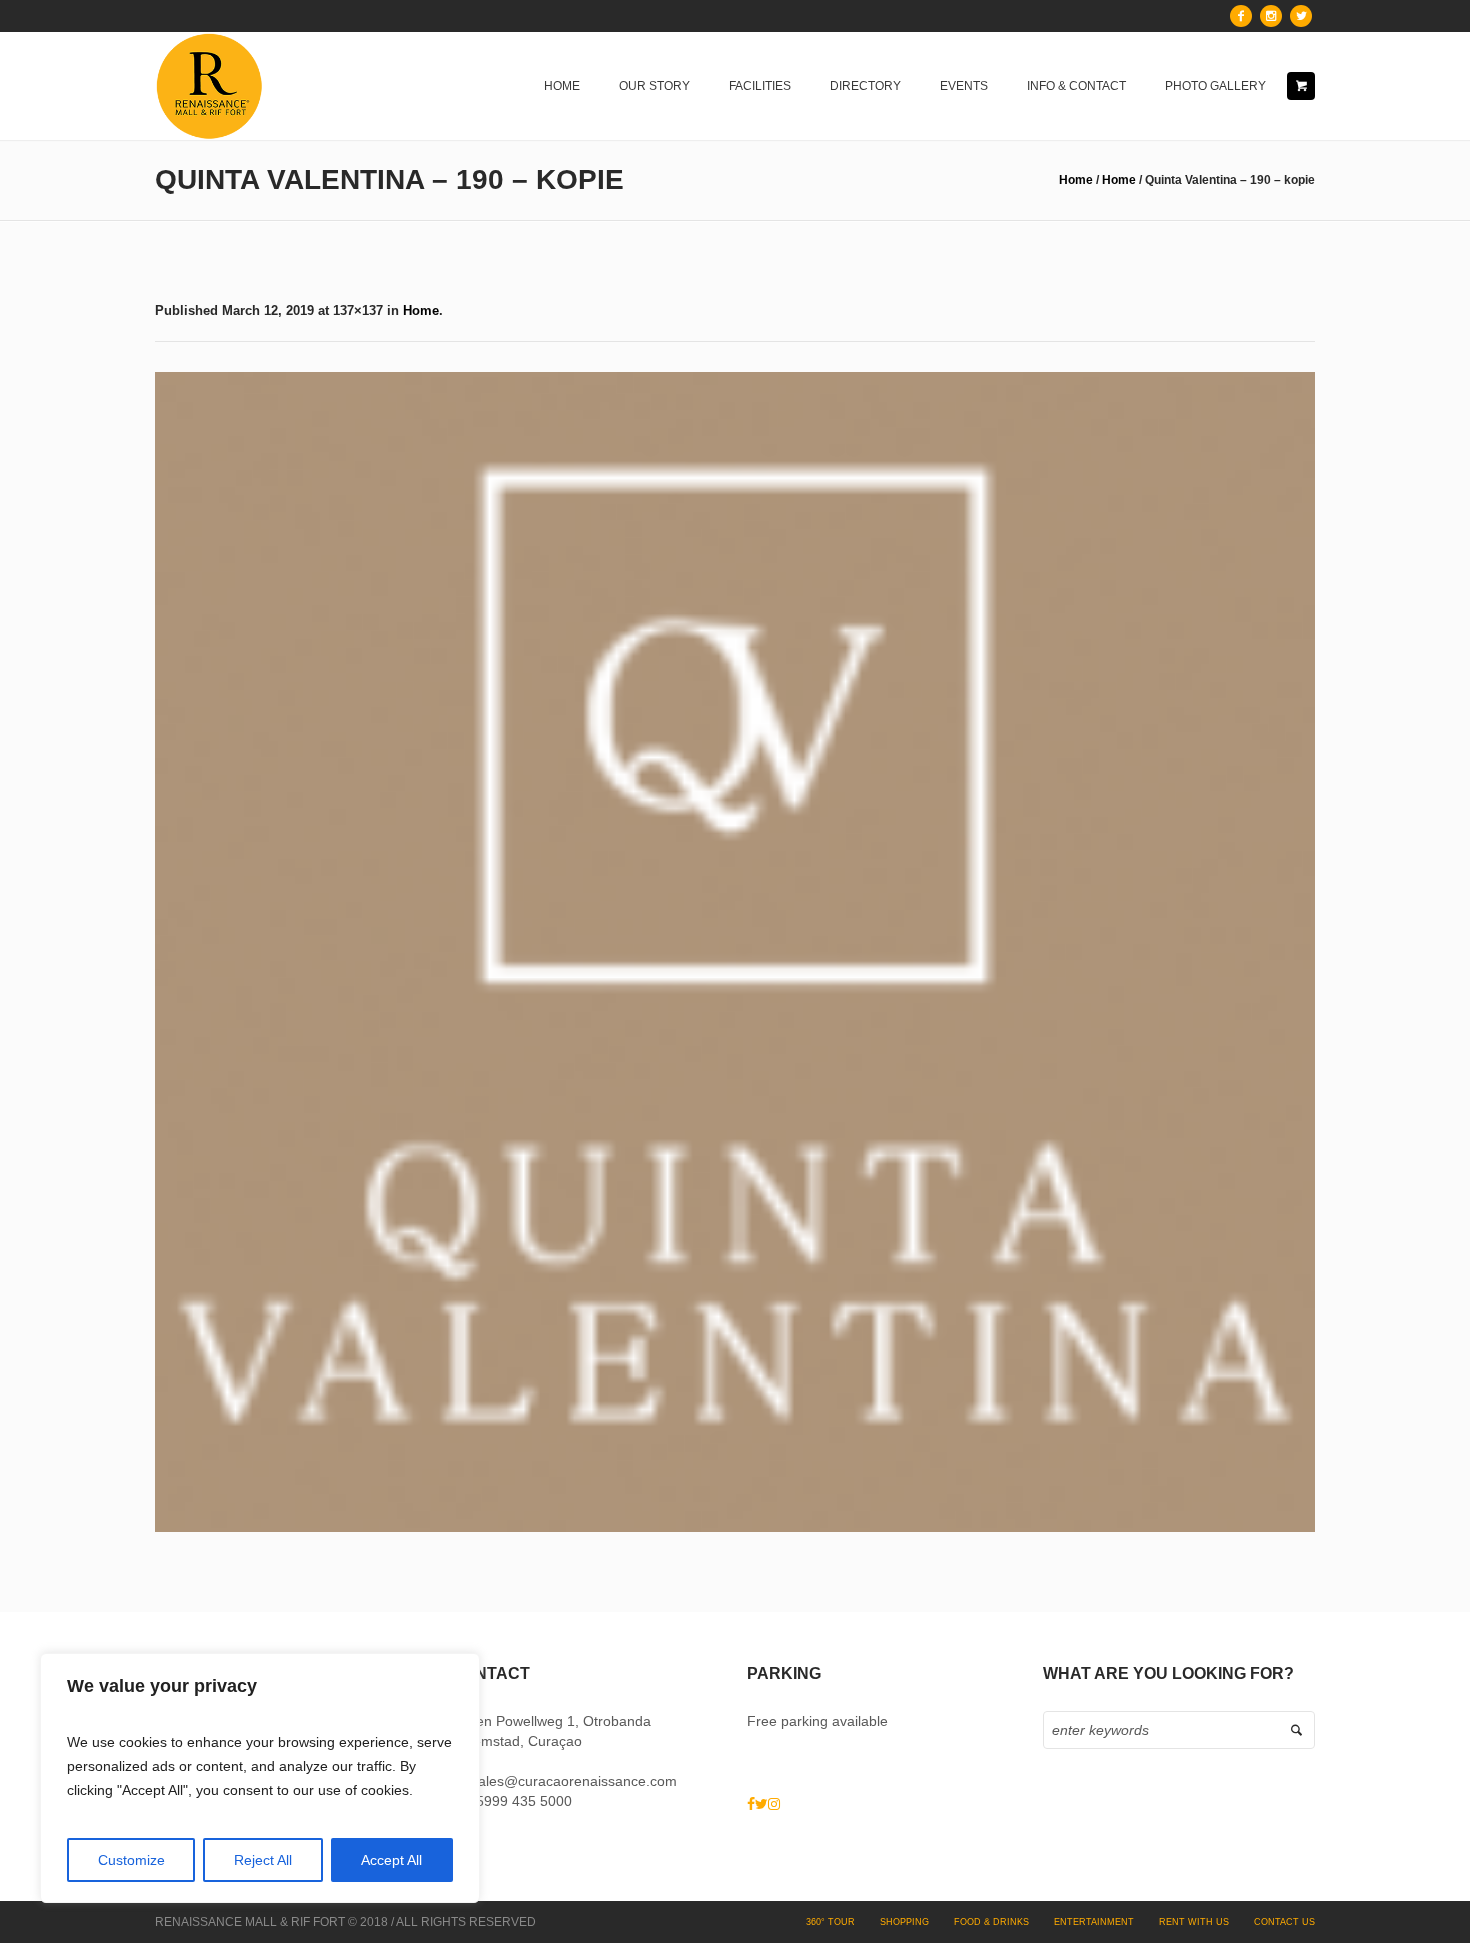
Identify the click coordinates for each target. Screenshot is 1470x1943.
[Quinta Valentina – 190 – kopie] (735, 952)
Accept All (391, 1860)
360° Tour (830, 1922)
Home (1076, 180)
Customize (131, 1860)
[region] (260, 1778)
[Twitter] (1301, 16)
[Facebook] (1241, 16)
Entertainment (1094, 1922)
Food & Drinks (991, 1922)
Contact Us (1284, 1922)
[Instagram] (1271, 16)
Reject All (263, 1860)
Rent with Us (1194, 1922)
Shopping (904, 1922)
